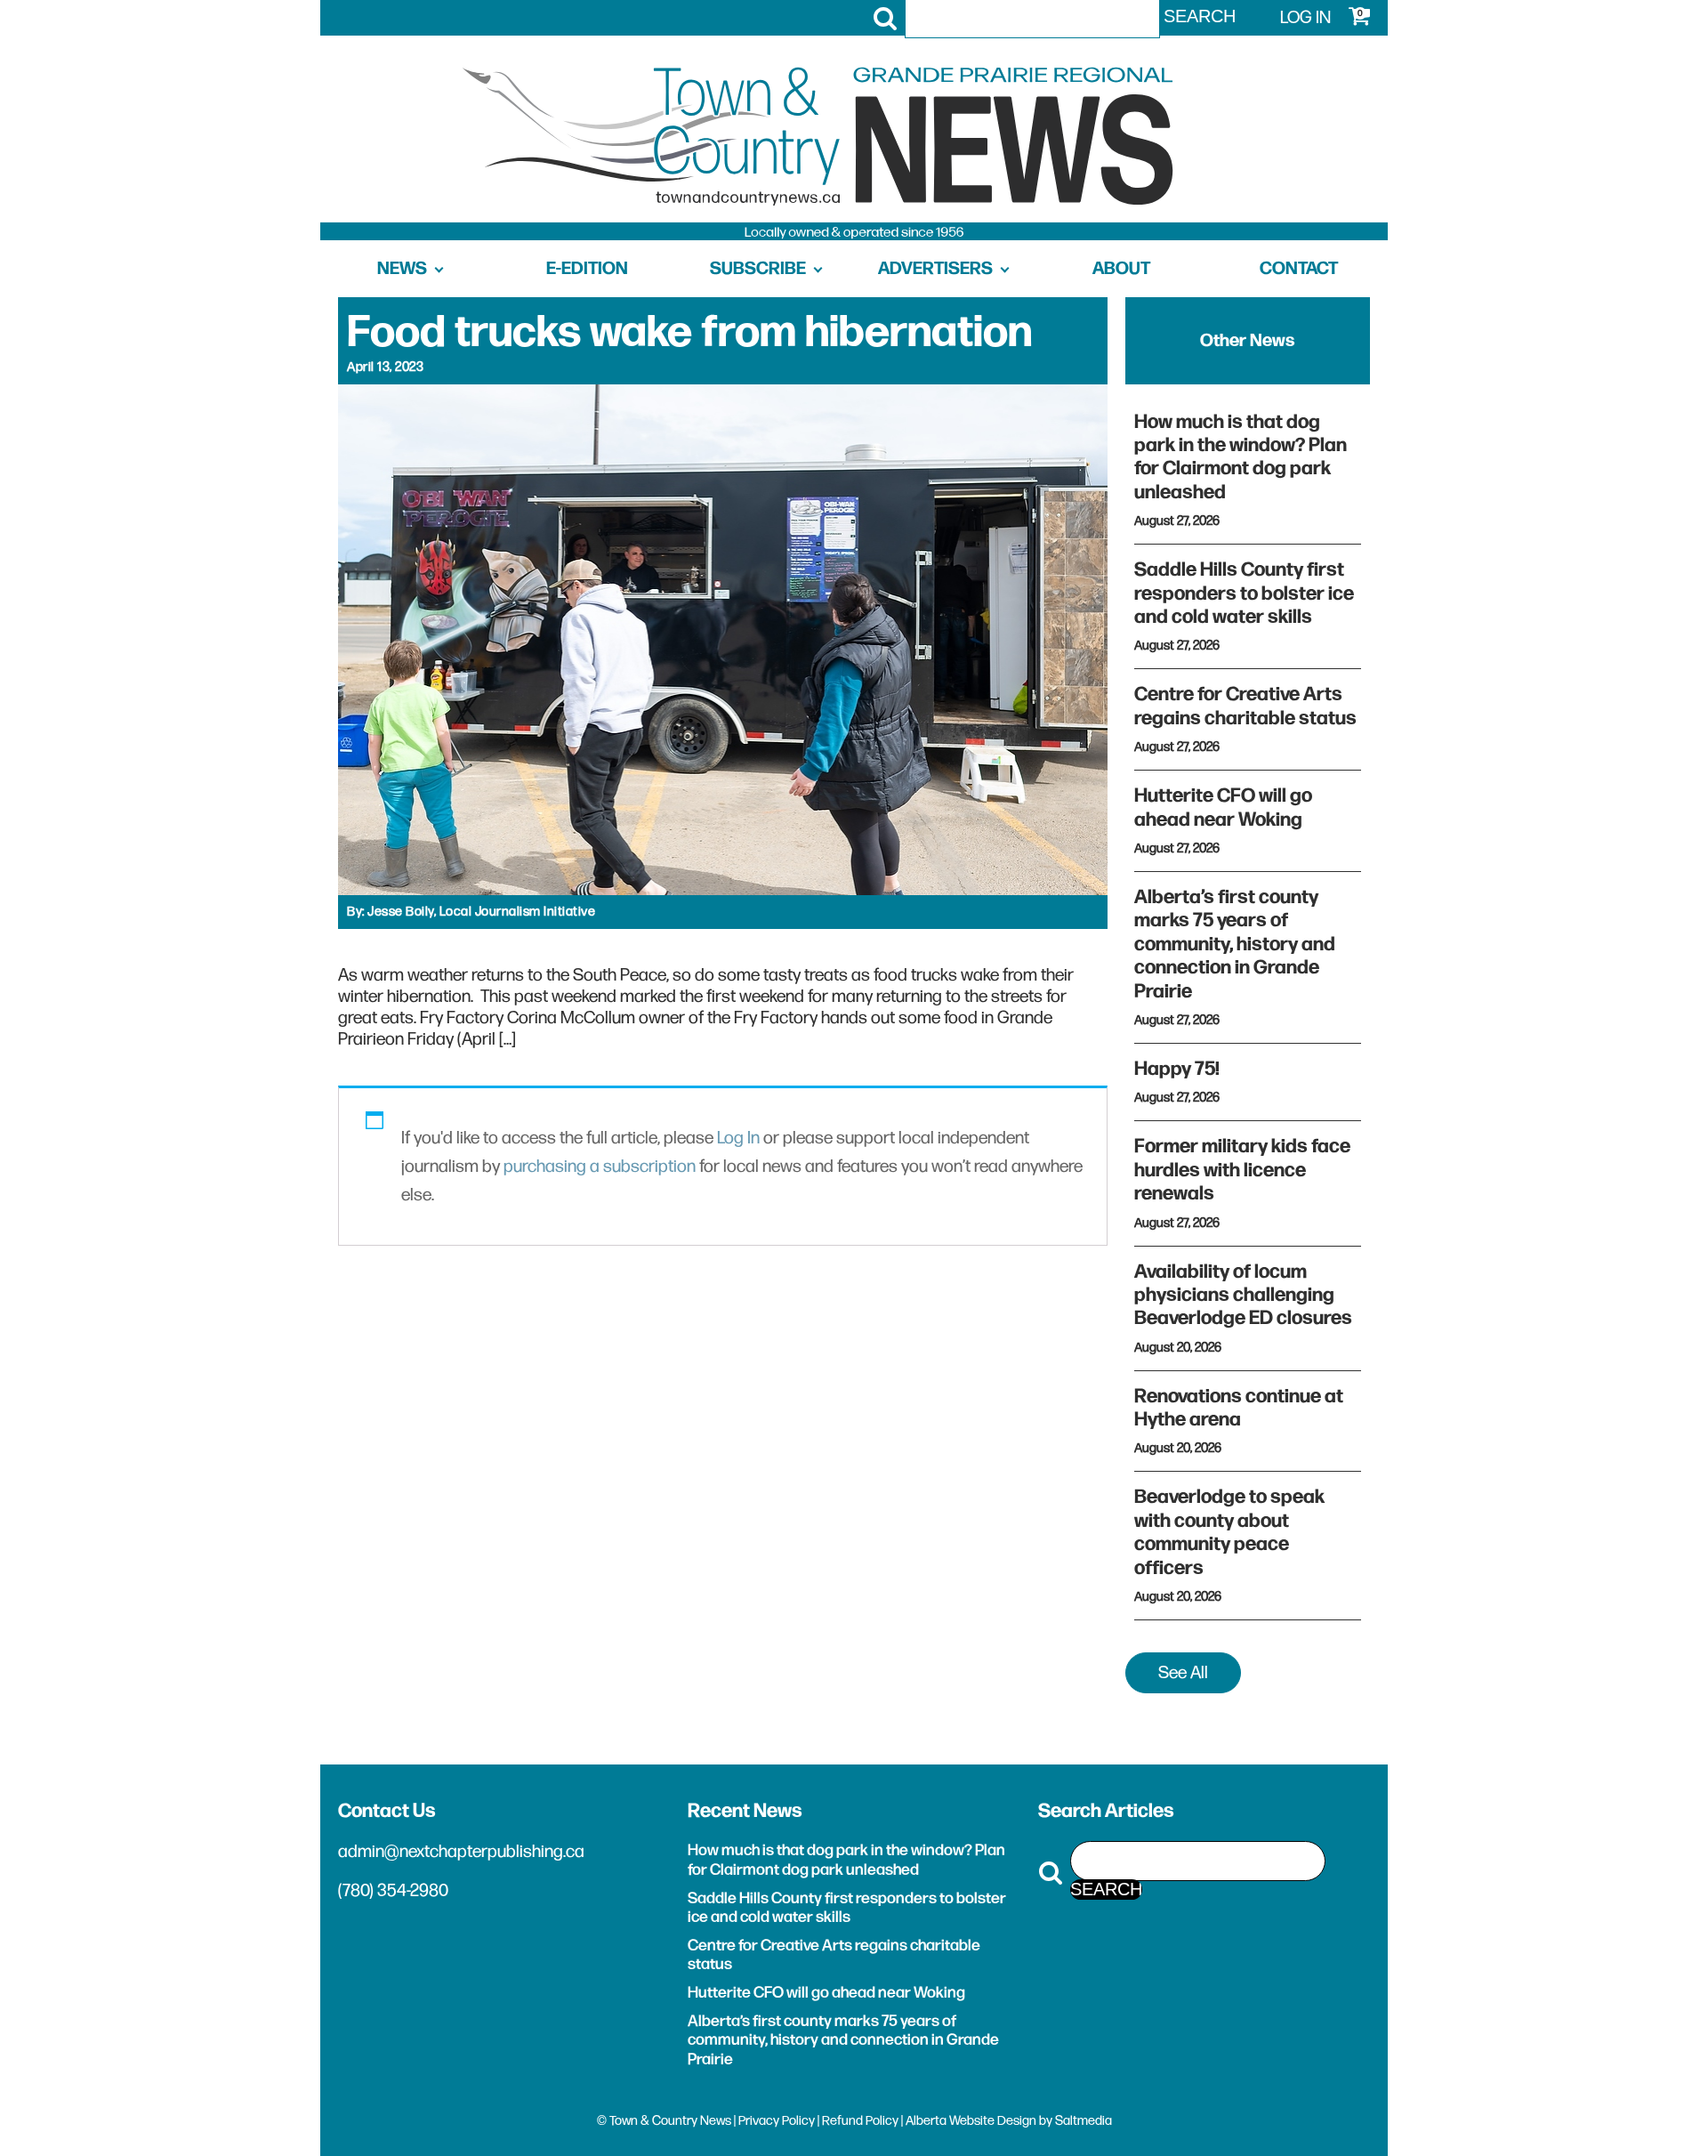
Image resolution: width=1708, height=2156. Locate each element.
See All (1183, 1673)
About (1121, 269)
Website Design (993, 2121)
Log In (738, 1138)
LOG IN (1305, 18)
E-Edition (587, 269)
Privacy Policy (777, 2121)
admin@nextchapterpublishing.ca (461, 1852)
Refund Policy (860, 2121)
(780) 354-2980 (393, 1891)
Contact (1299, 269)
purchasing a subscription (600, 1167)
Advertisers (935, 269)
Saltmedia (1084, 2121)
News (402, 269)
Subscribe (758, 269)
